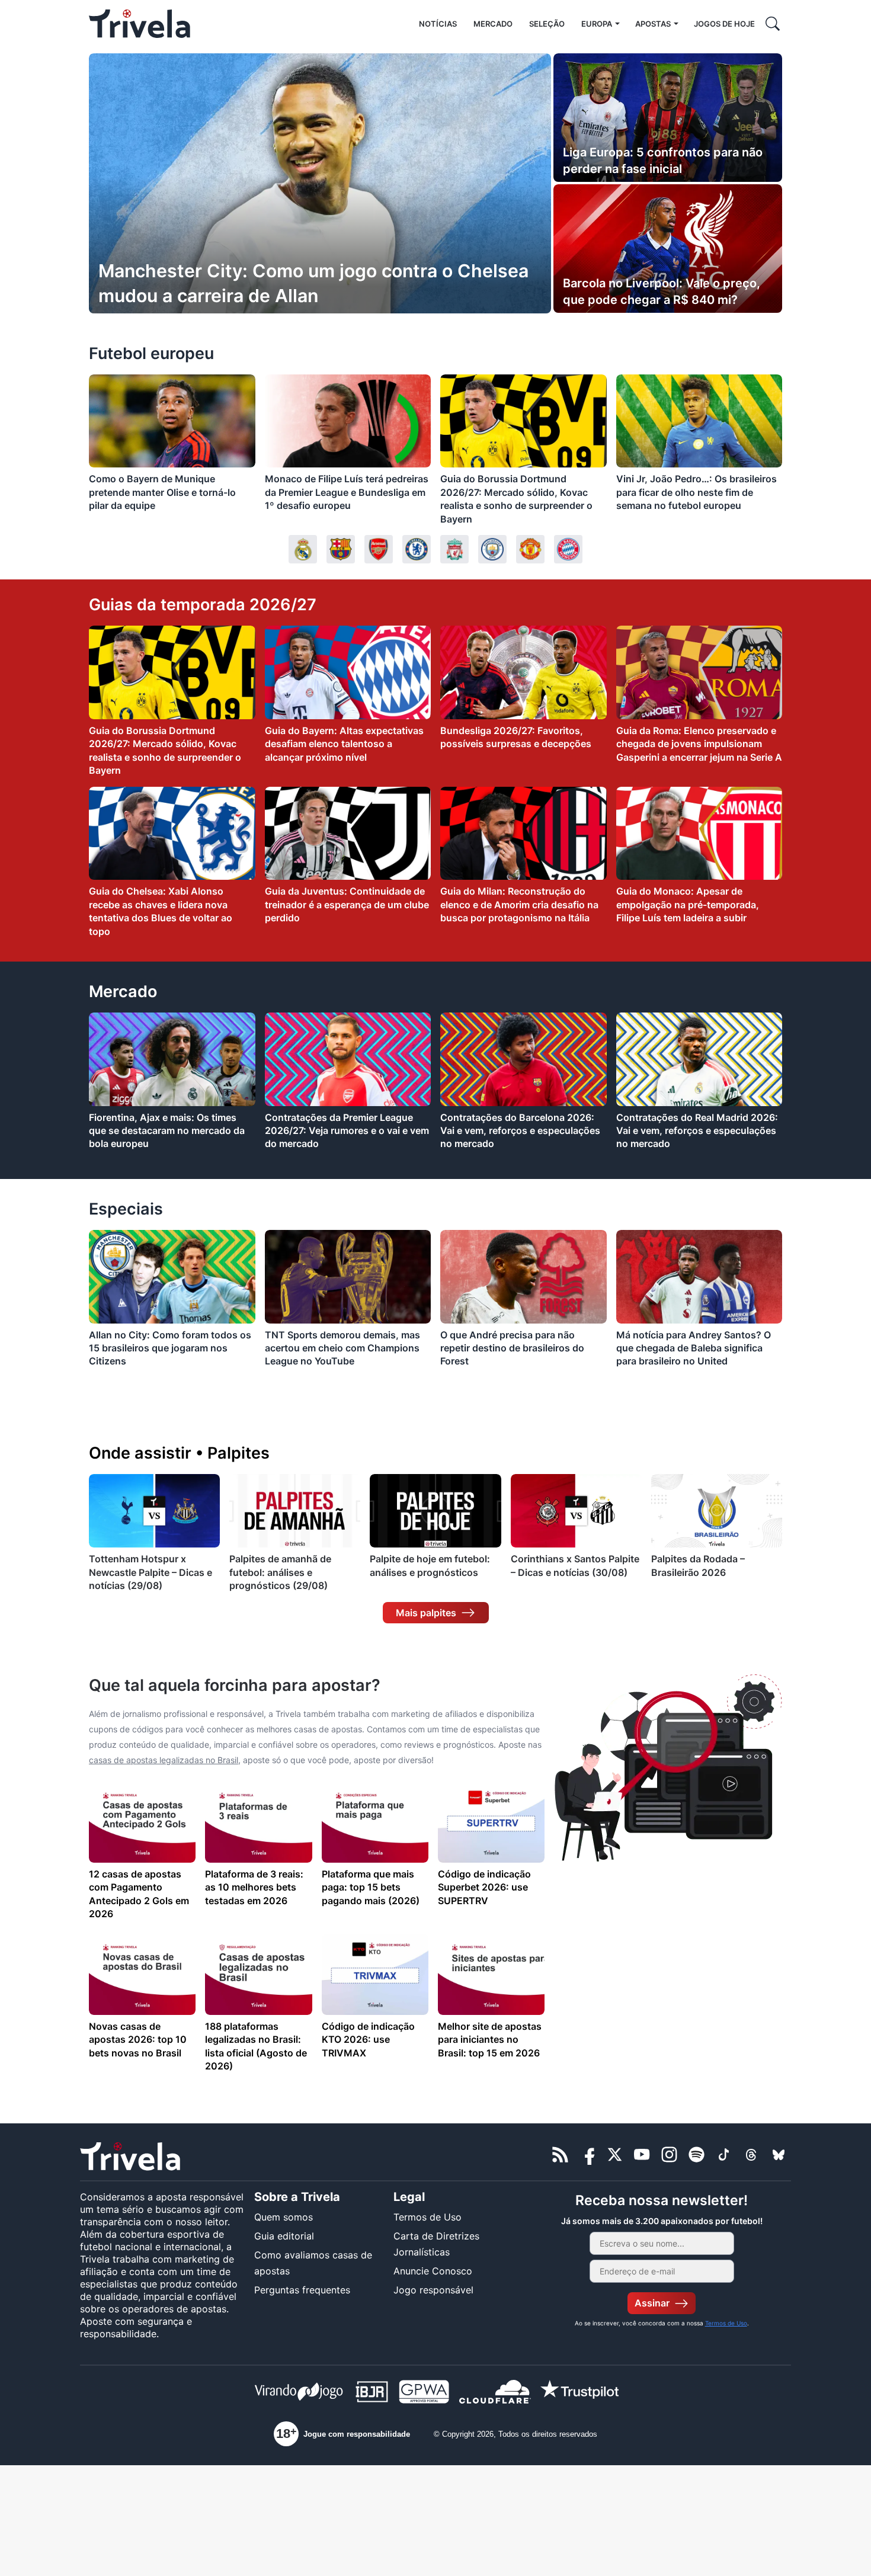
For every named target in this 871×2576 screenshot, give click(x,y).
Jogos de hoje (724, 24)
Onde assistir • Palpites (179, 1453)
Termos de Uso (428, 2217)
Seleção (547, 24)
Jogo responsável (433, 2290)
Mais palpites (426, 1613)
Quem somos (284, 2217)
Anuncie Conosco (433, 2271)
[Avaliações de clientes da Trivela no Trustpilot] (579, 2394)
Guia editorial (284, 2236)
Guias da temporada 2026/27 (203, 605)
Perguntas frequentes (302, 2290)
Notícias (438, 24)
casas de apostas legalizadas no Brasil (164, 1760)
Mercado (493, 24)
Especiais (126, 1209)
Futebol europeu (151, 353)
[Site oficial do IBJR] (372, 2394)
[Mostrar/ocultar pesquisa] (773, 24)
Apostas (653, 24)
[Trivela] (140, 24)
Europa (597, 24)
